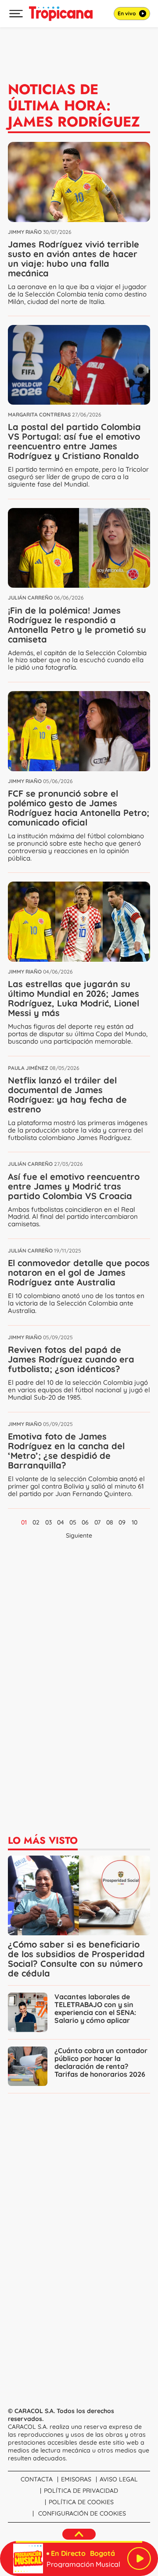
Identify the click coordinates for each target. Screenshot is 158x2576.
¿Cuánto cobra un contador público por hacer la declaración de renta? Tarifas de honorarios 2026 (101, 2062)
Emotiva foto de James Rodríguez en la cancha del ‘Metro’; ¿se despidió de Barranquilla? (66, 1451)
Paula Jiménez (28, 1068)
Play (139, 2558)
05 (73, 1522)
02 (36, 1522)
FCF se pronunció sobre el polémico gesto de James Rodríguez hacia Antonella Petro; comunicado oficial (79, 808)
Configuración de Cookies (82, 2513)
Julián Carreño (30, 598)
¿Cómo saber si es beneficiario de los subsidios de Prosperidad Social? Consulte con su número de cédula (76, 1959)
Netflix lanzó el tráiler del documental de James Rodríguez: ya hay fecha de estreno (67, 1095)
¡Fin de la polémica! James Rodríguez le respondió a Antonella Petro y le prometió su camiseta (77, 625)
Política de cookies (81, 2502)
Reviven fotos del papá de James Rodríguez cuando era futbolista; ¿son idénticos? (71, 1359)
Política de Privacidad (81, 2491)
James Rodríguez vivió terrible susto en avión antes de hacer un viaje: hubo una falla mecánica (74, 259)
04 (61, 1522)
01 (24, 1522)
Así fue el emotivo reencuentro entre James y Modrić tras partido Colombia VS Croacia (74, 1186)
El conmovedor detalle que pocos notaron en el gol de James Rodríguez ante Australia (79, 1272)
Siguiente (79, 1535)
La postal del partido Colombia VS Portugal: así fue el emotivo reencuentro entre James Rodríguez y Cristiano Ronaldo (74, 441)
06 (85, 1522)
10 (135, 1522)
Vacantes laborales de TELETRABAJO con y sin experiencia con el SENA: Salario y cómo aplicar (95, 2008)
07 (97, 1522)
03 (48, 1522)
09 (122, 1522)
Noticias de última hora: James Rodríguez (74, 106)
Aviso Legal (119, 2479)
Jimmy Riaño (25, 232)
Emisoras (76, 2479)
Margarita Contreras (39, 415)
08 (110, 1522)
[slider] (79, 2542)
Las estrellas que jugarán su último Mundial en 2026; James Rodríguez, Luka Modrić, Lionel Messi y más (74, 998)
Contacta (37, 2479)
